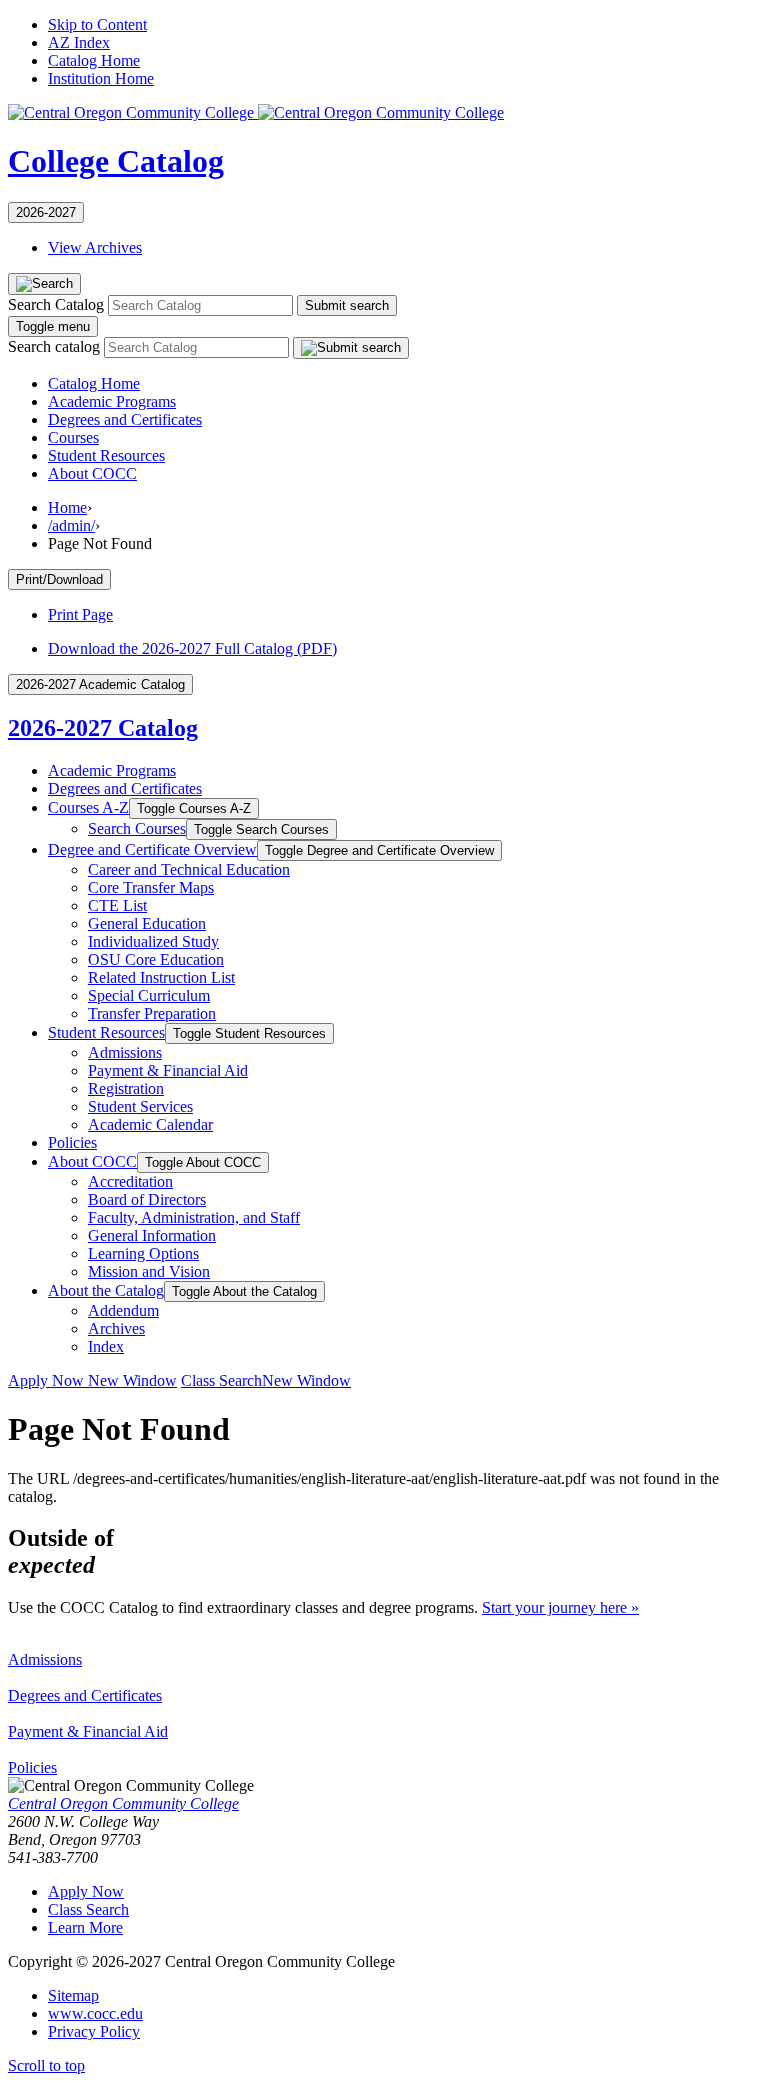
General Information (152, 1235)
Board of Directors (147, 1199)
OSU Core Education (156, 959)
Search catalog (54, 346)
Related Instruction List (161, 977)
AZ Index (79, 42)
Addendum (123, 1310)
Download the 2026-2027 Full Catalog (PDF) (192, 648)
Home (67, 507)
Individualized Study (153, 941)
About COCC (92, 473)
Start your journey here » (560, 1607)
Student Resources (106, 455)
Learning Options (143, 1253)
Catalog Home (94, 60)
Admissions (125, 1052)
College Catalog (116, 161)
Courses (73, 437)
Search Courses (137, 828)
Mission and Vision (149, 1271)
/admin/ (71, 525)
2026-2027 (46, 212)
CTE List (117, 905)
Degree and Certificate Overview (152, 849)
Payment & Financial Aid (88, 1731)
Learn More (85, 1927)
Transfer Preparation (152, 1013)
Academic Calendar (150, 1124)
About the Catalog (106, 1290)
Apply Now (92, 1380)
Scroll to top (46, 2065)
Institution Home (101, 78)
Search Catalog (56, 304)
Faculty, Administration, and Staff (194, 1217)
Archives (116, 1328)
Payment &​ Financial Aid (168, 1070)
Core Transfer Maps (151, 887)
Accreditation (130, 1181)
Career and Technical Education (189, 869)
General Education (147, 923)
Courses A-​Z (88, 807)
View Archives (95, 247)
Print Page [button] (80, 614)
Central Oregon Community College (123, 1803)
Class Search (266, 1380)
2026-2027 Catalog (103, 728)
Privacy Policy (94, 2031)
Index (106, 1346)
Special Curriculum (149, 995)
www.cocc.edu (95, 2013)
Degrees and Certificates (125, 419)
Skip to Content (97, 24)
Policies (72, 1142)
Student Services (140, 1106)
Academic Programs (112, 401)
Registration (126, 1088)
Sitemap (73, 1995)
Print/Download (59, 579)
